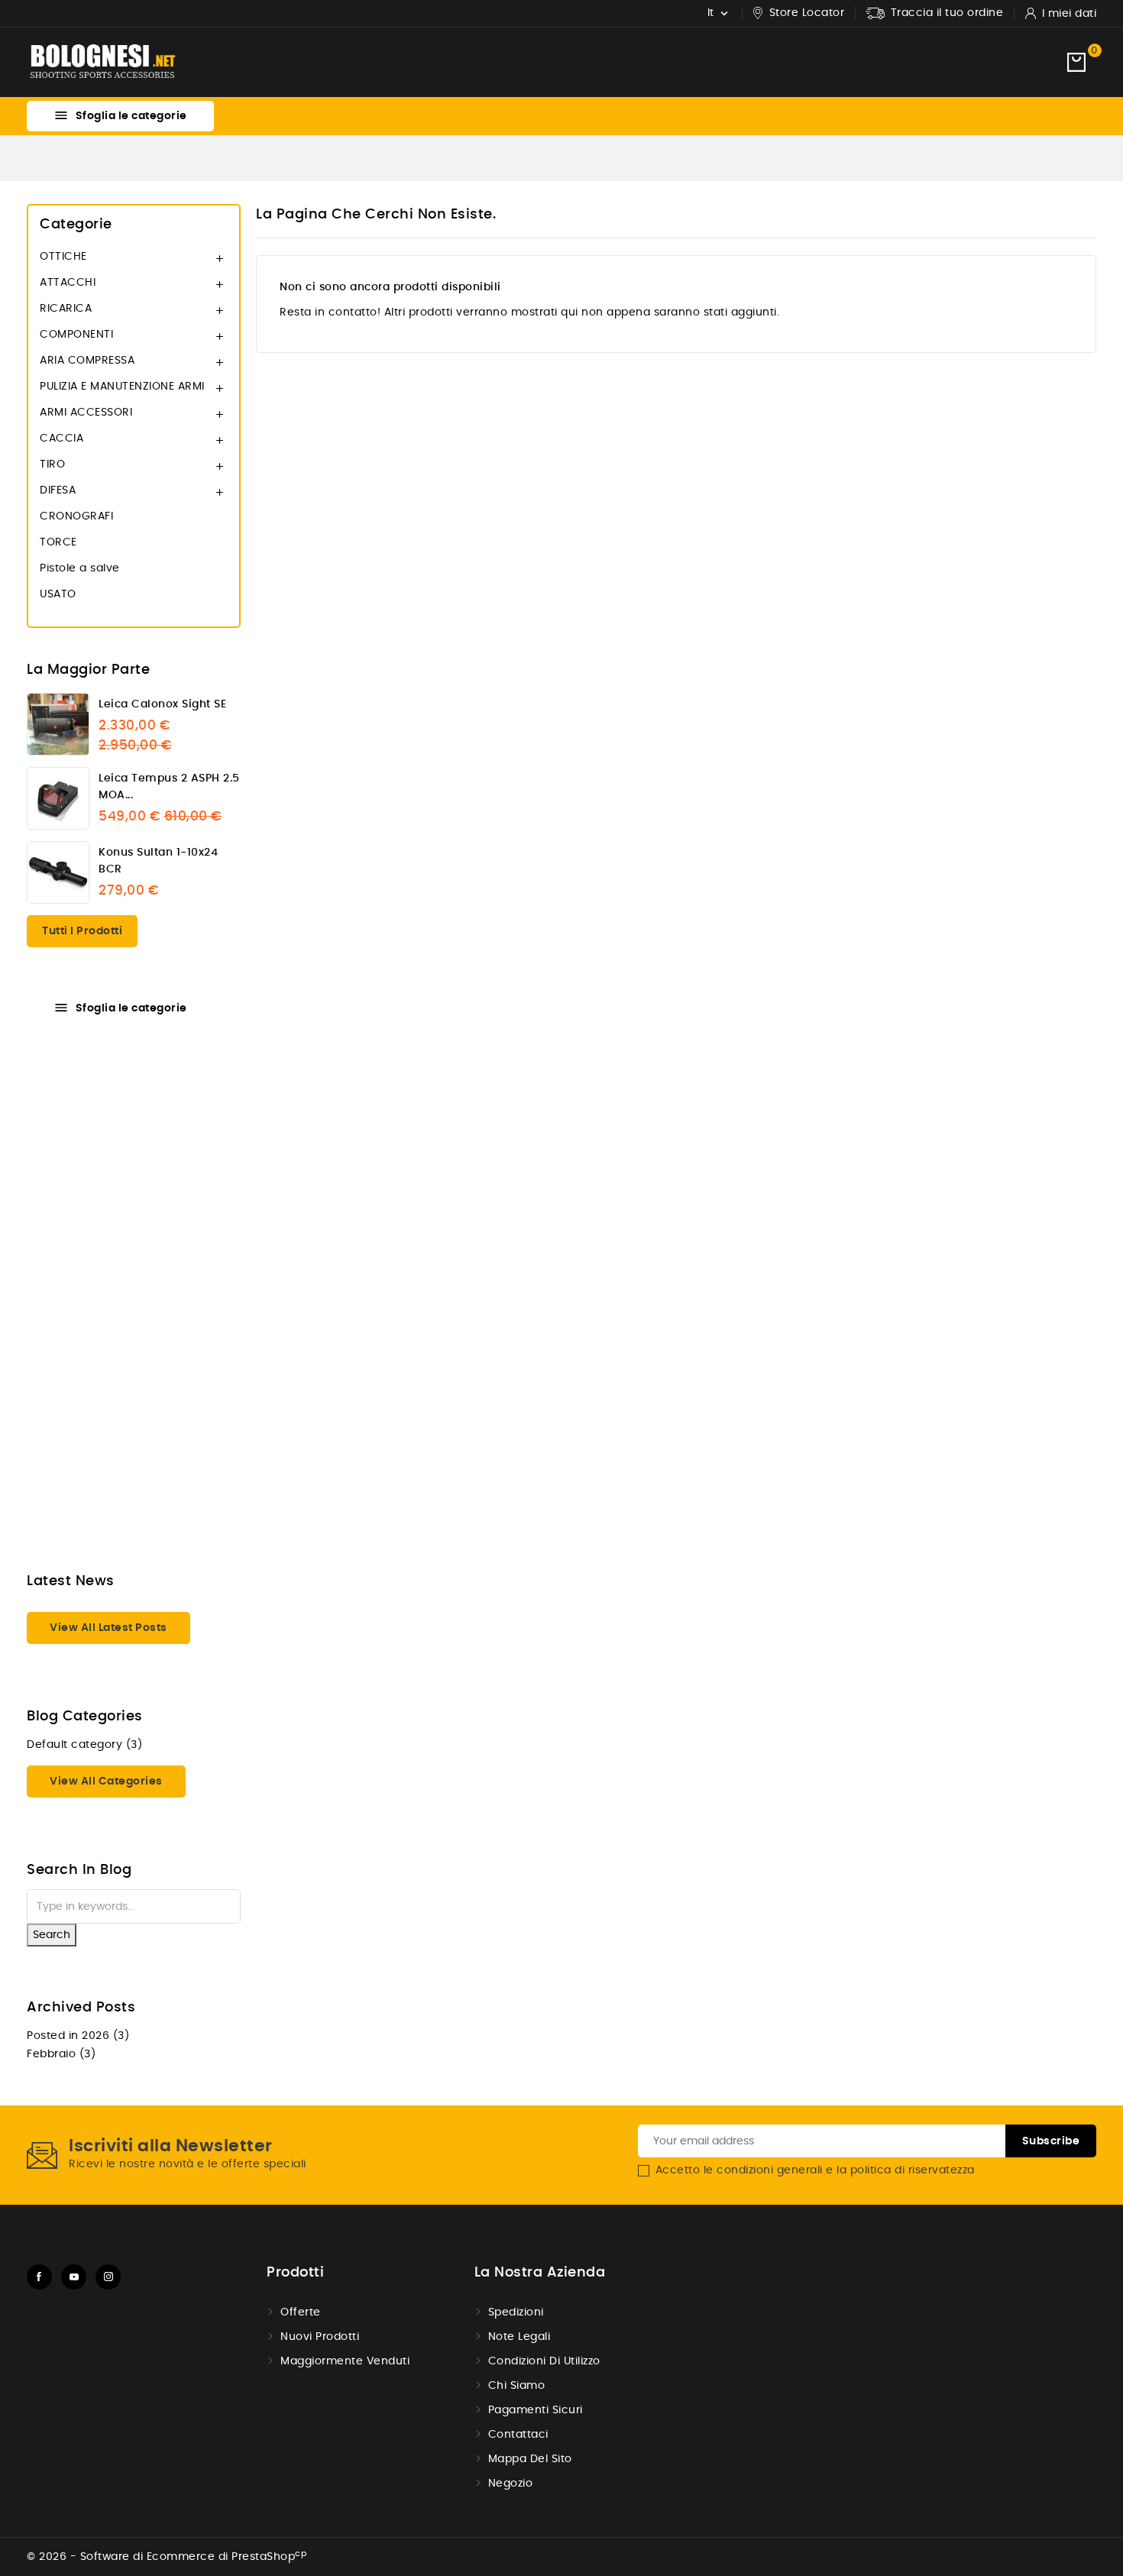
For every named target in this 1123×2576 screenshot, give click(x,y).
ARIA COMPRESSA (87, 361)
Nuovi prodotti (320, 2337)
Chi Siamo (517, 2386)
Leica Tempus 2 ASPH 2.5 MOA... (169, 787)
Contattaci (518, 2435)
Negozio (511, 2484)
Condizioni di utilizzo (544, 2361)
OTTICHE (63, 257)
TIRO (52, 464)
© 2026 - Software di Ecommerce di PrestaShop (167, 2557)
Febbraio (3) (61, 2054)
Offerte (301, 2312)
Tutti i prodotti (82, 931)
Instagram (108, 2277)
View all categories (106, 1782)
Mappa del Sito (530, 2459)
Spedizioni (516, 2312)
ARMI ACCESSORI (86, 413)
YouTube (74, 2277)
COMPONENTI (76, 335)
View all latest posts (108, 1628)
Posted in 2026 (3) (78, 2036)
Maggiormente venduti (345, 2361)
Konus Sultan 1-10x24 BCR (158, 861)
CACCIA (61, 439)
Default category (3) (84, 1745)
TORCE (58, 542)
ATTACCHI (68, 283)
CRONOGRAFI (76, 516)
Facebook (39, 2277)
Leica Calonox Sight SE (162, 704)
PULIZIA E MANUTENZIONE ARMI (122, 387)
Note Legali (519, 2337)
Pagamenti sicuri (536, 2410)
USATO (58, 594)
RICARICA (66, 309)
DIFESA (58, 490)
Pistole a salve (80, 568)
